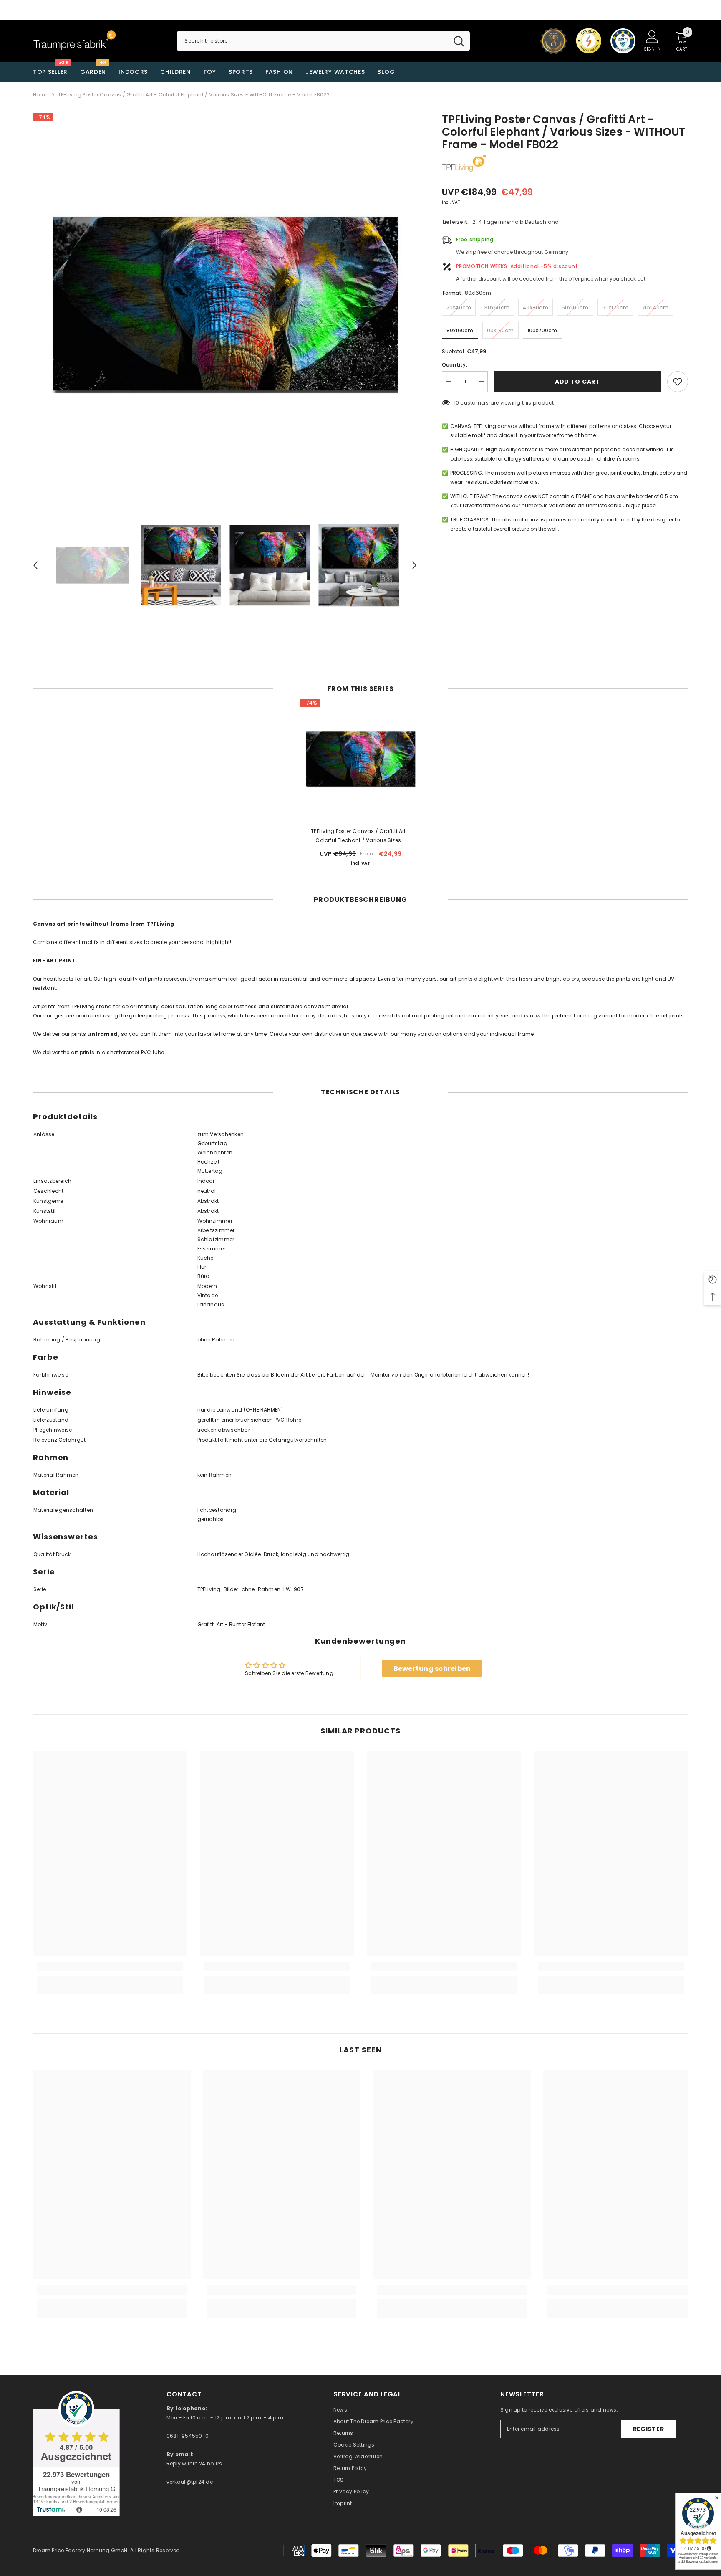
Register (649, 2429)
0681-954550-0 (188, 2436)
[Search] (323, 41)
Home (41, 95)
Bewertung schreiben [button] (432, 1669)
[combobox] (312, 41)
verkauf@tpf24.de (190, 2482)
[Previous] (35, 565)
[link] (110, 1967)
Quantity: (455, 365)
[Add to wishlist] (678, 382)
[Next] (414, 565)
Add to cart (576, 382)
